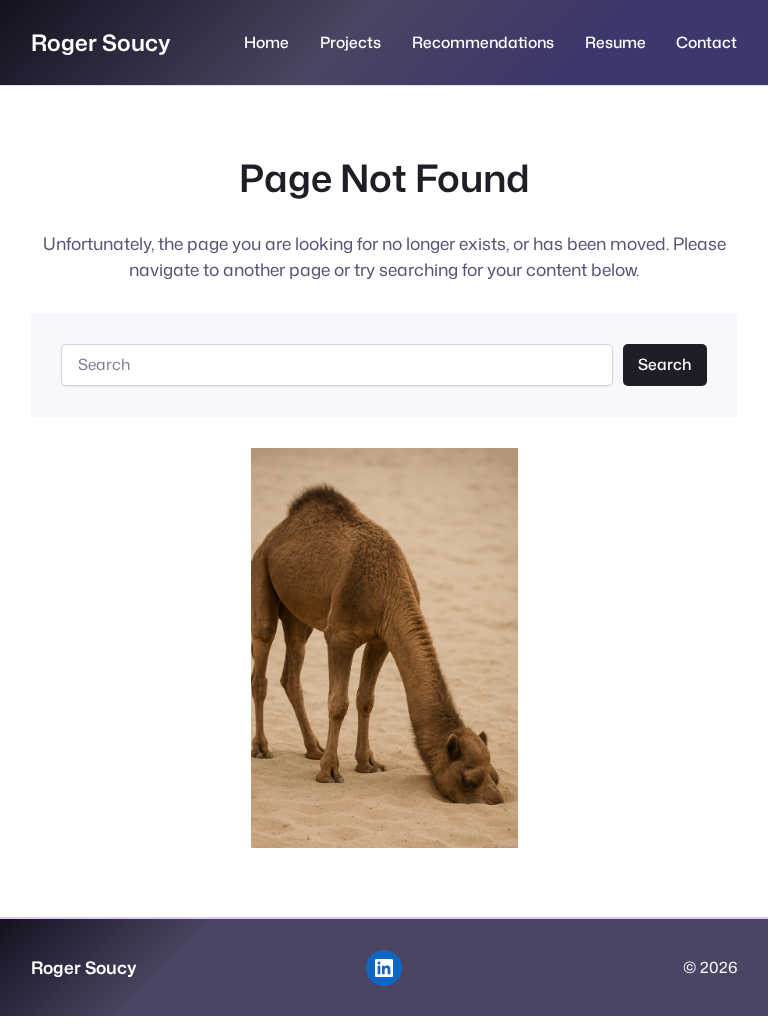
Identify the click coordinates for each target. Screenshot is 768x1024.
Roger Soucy (101, 42)
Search (664, 364)
